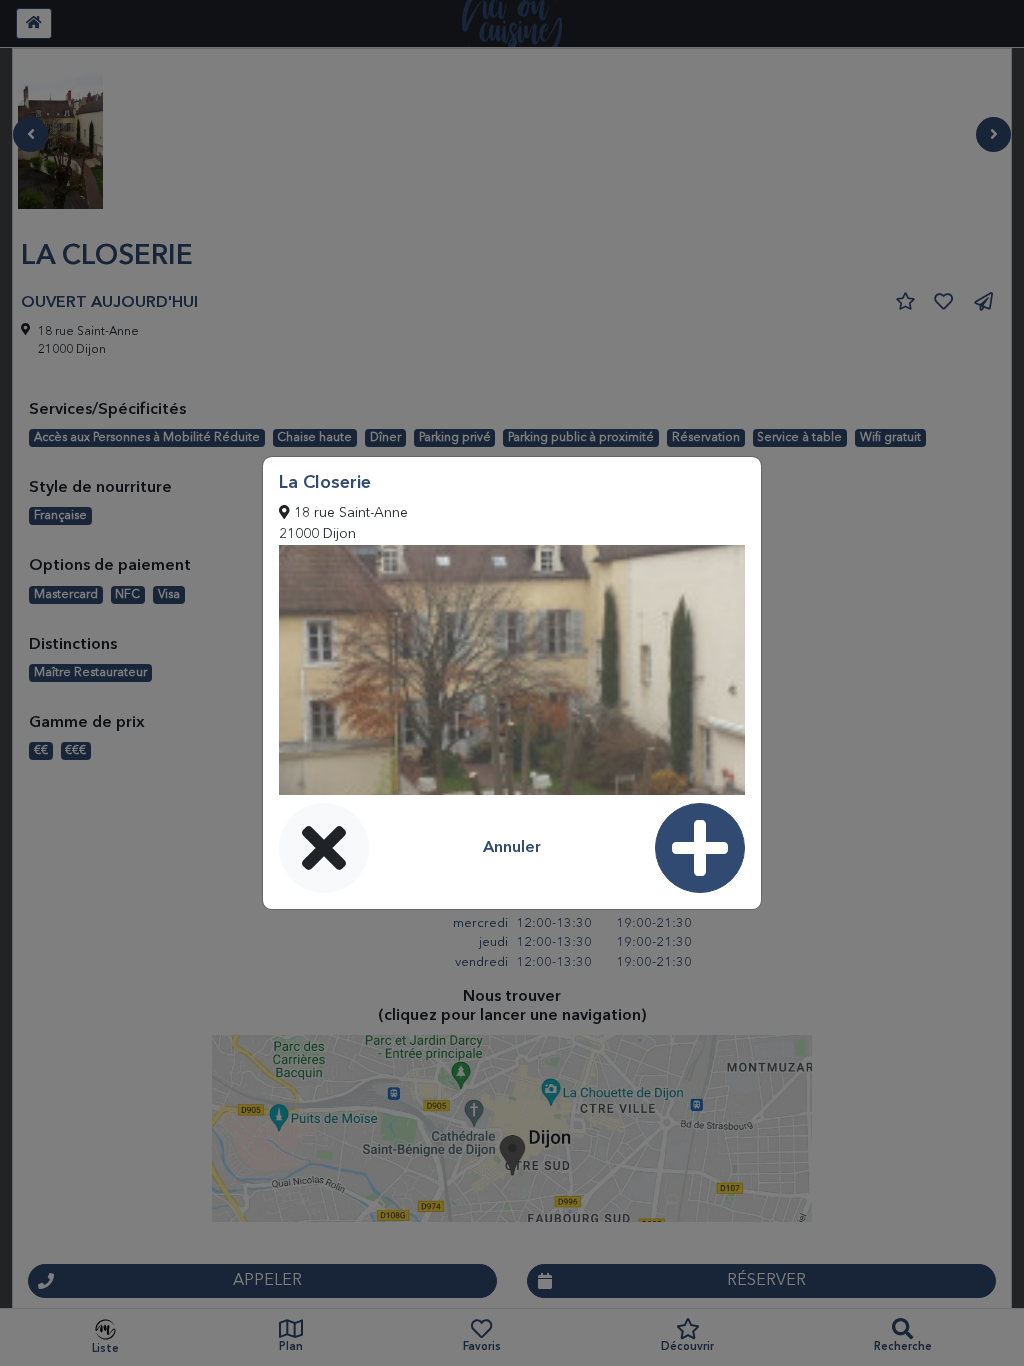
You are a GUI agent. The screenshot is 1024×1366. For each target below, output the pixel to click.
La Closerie (325, 483)
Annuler (512, 848)
